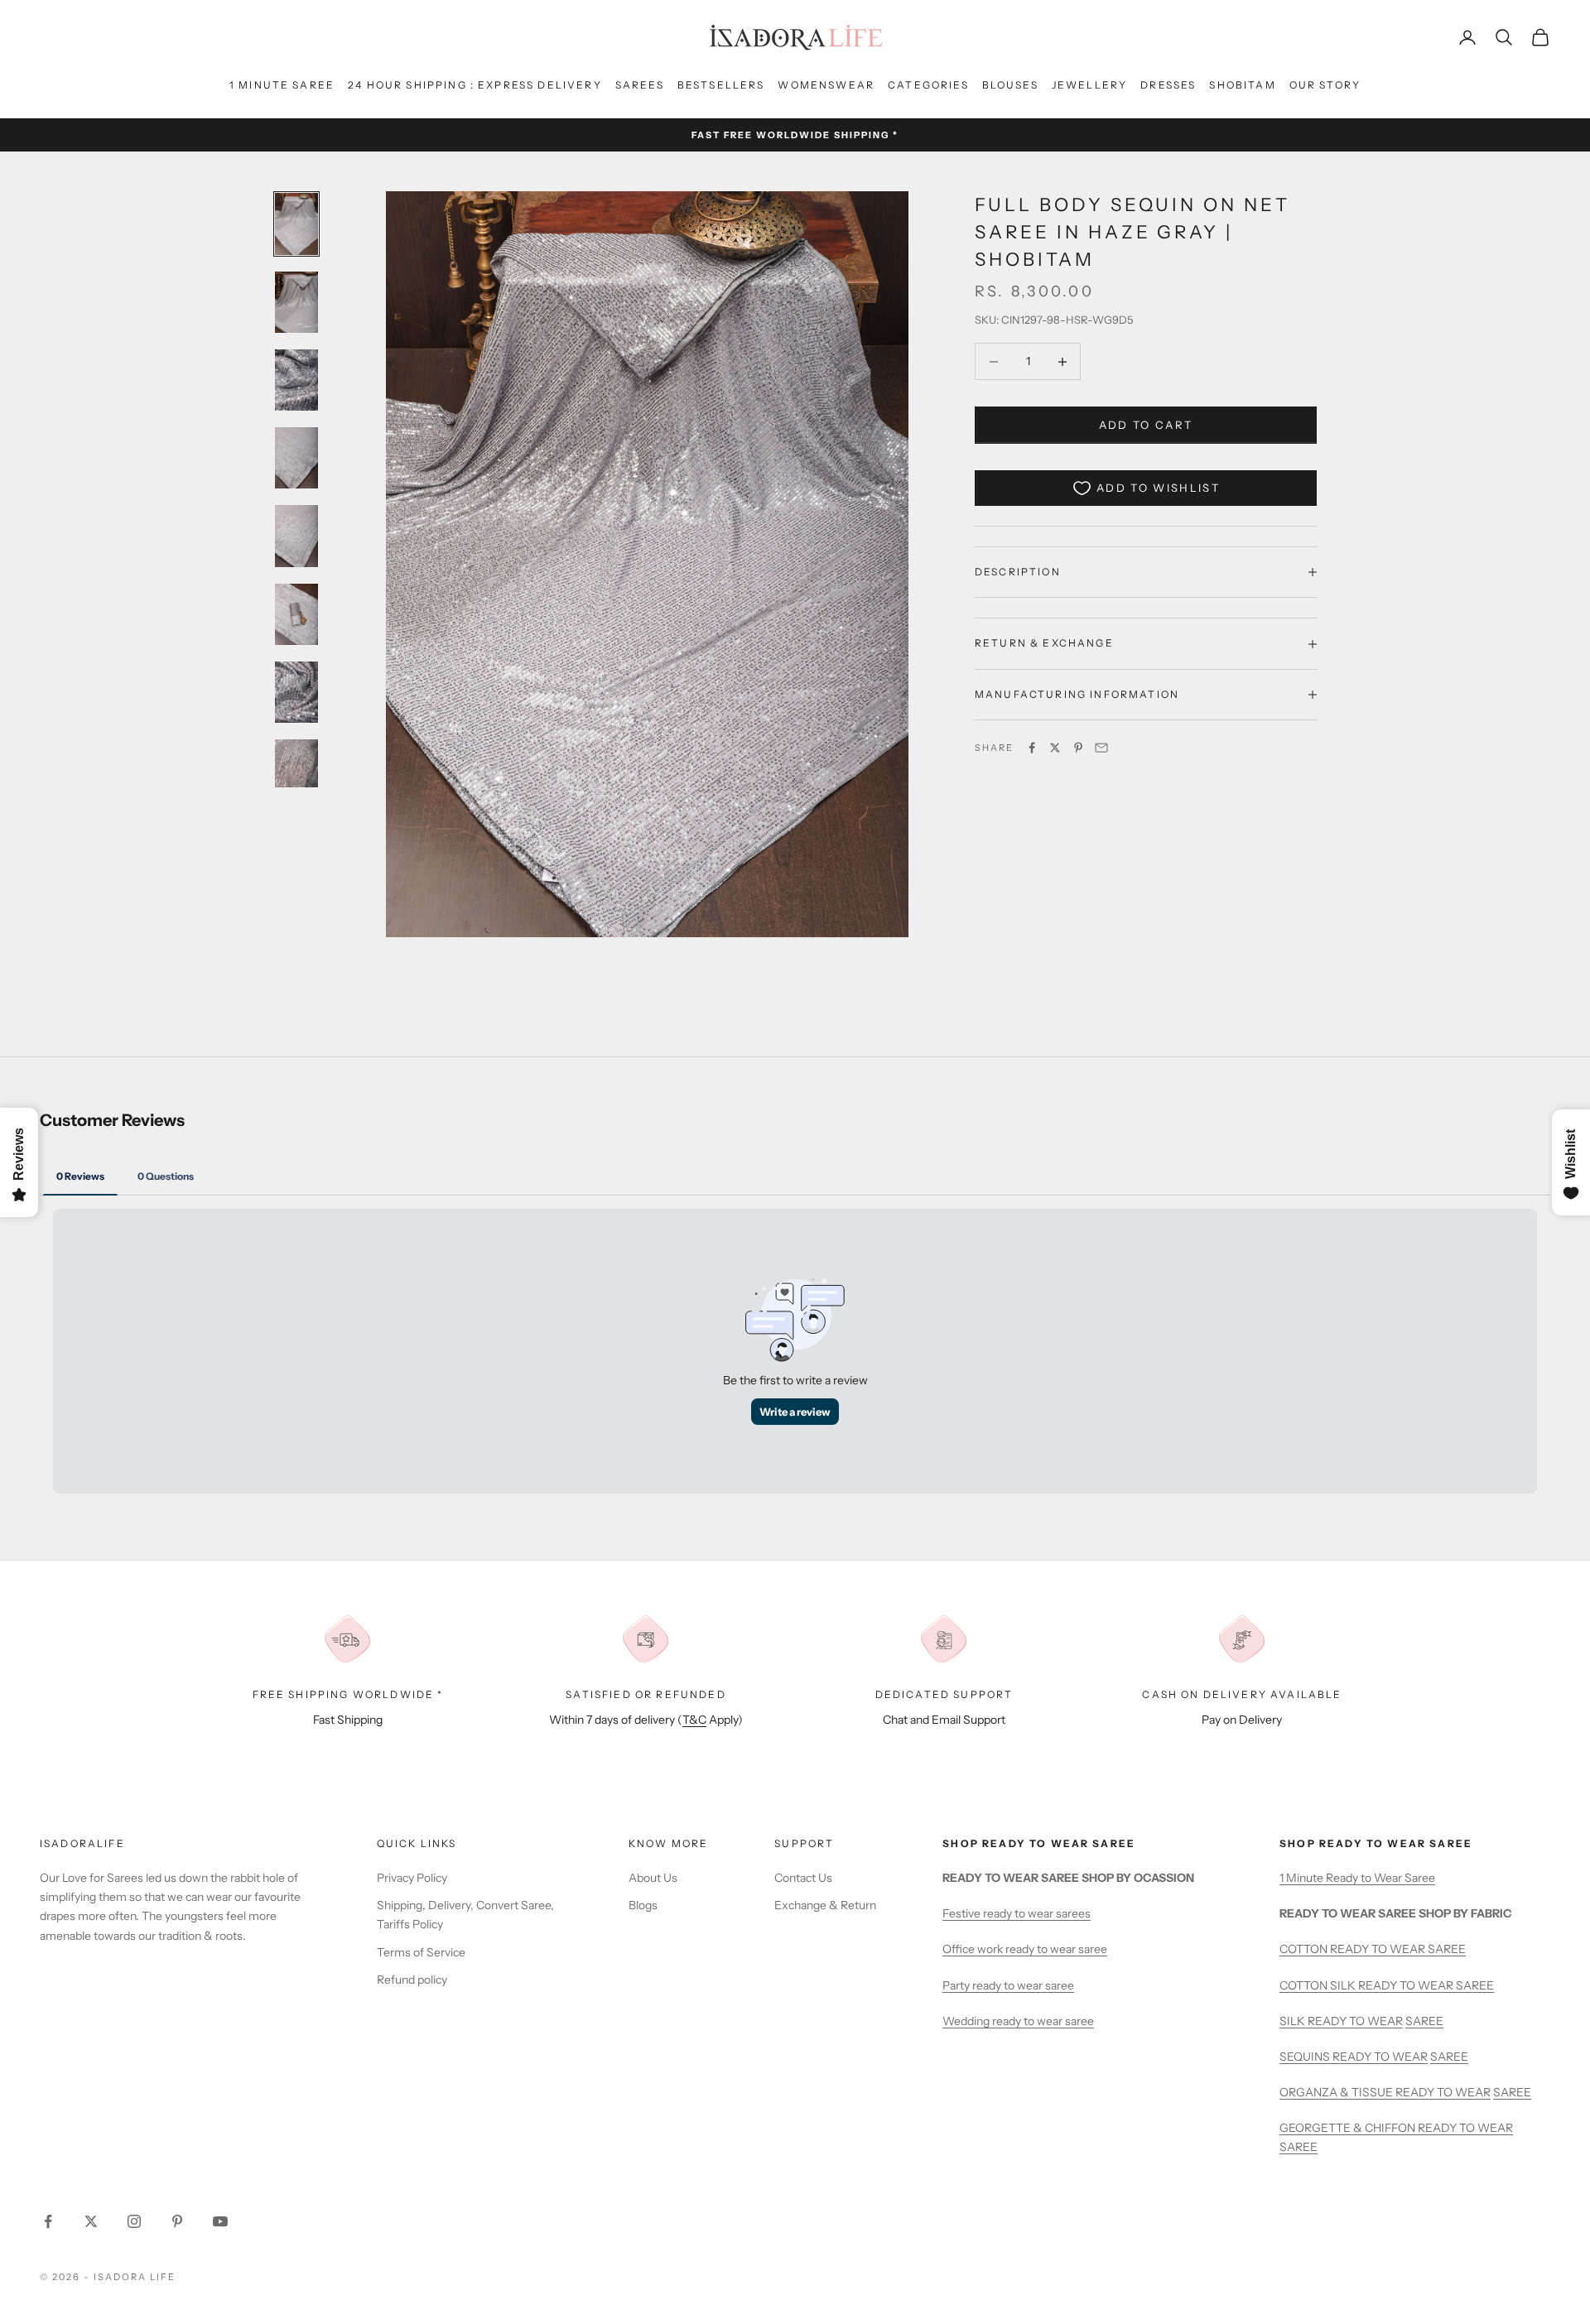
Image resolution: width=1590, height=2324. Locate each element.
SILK (1294, 2021)
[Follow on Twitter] (91, 2221)
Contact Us (803, 1878)
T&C (694, 1720)
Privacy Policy (412, 1878)
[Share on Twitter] (1055, 748)
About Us (653, 1878)
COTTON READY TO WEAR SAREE (1373, 1949)
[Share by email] (1101, 748)
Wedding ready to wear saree (1018, 2021)
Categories (928, 85)
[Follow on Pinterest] (177, 2221)
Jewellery (1089, 85)
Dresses (1168, 85)
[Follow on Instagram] (134, 2221)
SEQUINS (1306, 2057)
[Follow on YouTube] (220, 2221)
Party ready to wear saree (1008, 1985)
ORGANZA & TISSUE (1337, 2092)
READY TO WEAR (1355, 2021)
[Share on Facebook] (1032, 748)
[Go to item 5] (296, 536)
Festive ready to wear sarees (1017, 1913)
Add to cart (1146, 425)
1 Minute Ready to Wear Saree (1357, 1878)
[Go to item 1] (296, 224)
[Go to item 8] (296, 770)
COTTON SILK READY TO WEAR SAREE (1387, 1985)
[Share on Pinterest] (1078, 748)
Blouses (1010, 85)
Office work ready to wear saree (1025, 1949)
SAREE (1424, 2021)
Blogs (643, 1905)
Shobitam (1242, 85)
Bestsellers (721, 85)
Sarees (640, 85)
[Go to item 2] (296, 302)
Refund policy (412, 1980)
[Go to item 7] (296, 692)
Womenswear (826, 85)
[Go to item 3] (296, 380)
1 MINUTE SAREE (282, 85)
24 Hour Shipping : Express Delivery (475, 85)
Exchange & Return (825, 1905)
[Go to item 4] (296, 458)
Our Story (1325, 85)
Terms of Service (421, 1952)
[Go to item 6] (296, 614)
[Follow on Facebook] (48, 2221)
